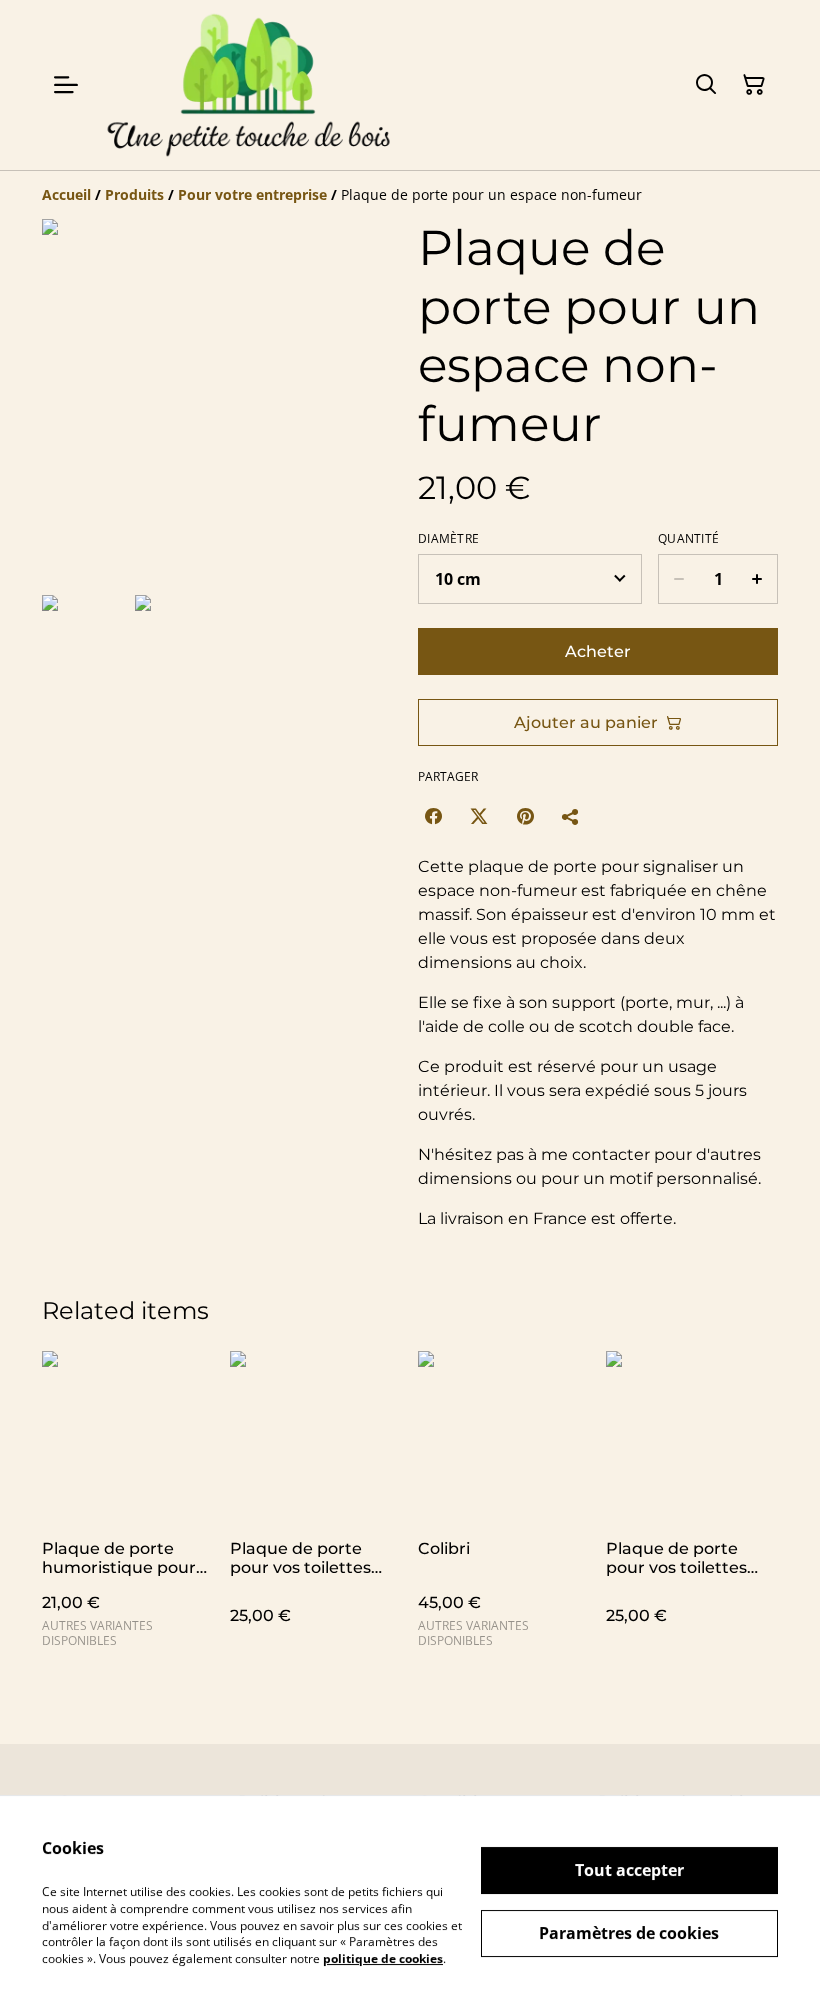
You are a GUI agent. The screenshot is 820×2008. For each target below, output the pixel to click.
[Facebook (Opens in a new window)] (433, 816)
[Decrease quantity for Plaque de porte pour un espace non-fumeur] (678, 579)
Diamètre (448, 539)
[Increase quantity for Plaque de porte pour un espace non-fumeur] (757, 579)
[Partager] (571, 816)
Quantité (688, 539)
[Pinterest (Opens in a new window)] (525, 816)
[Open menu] (66, 85)
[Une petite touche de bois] (248, 85)
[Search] (706, 85)
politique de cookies (383, 1958)
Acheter (598, 651)
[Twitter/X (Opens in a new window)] (479, 816)
